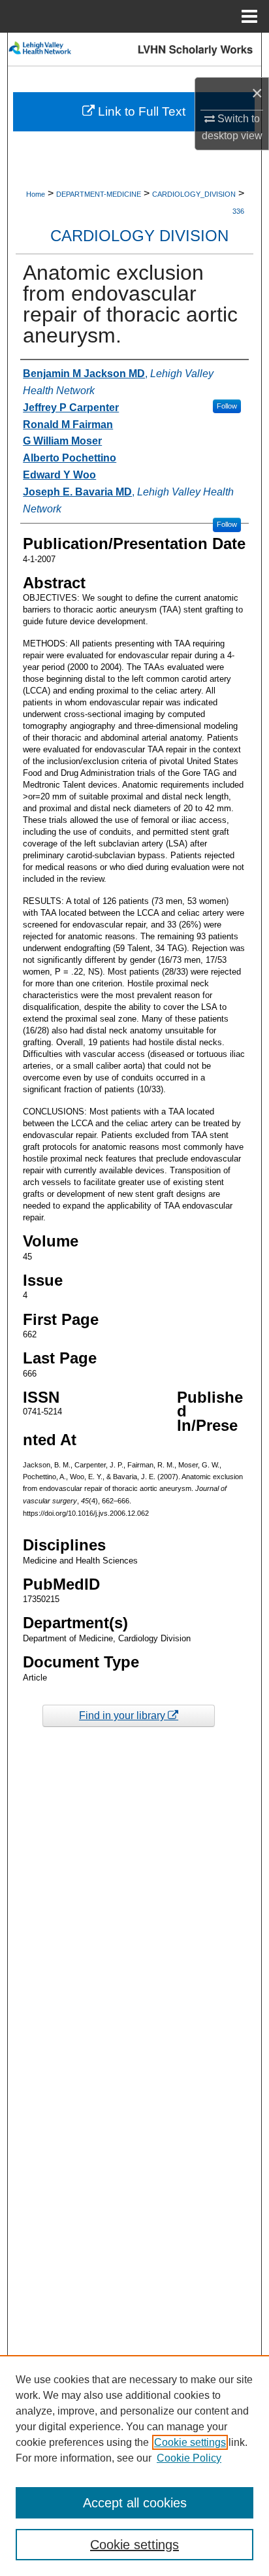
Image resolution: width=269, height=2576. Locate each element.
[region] (134, 2466)
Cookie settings (190, 2442)
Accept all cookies (135, 2503)
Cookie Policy (189, 2458)
